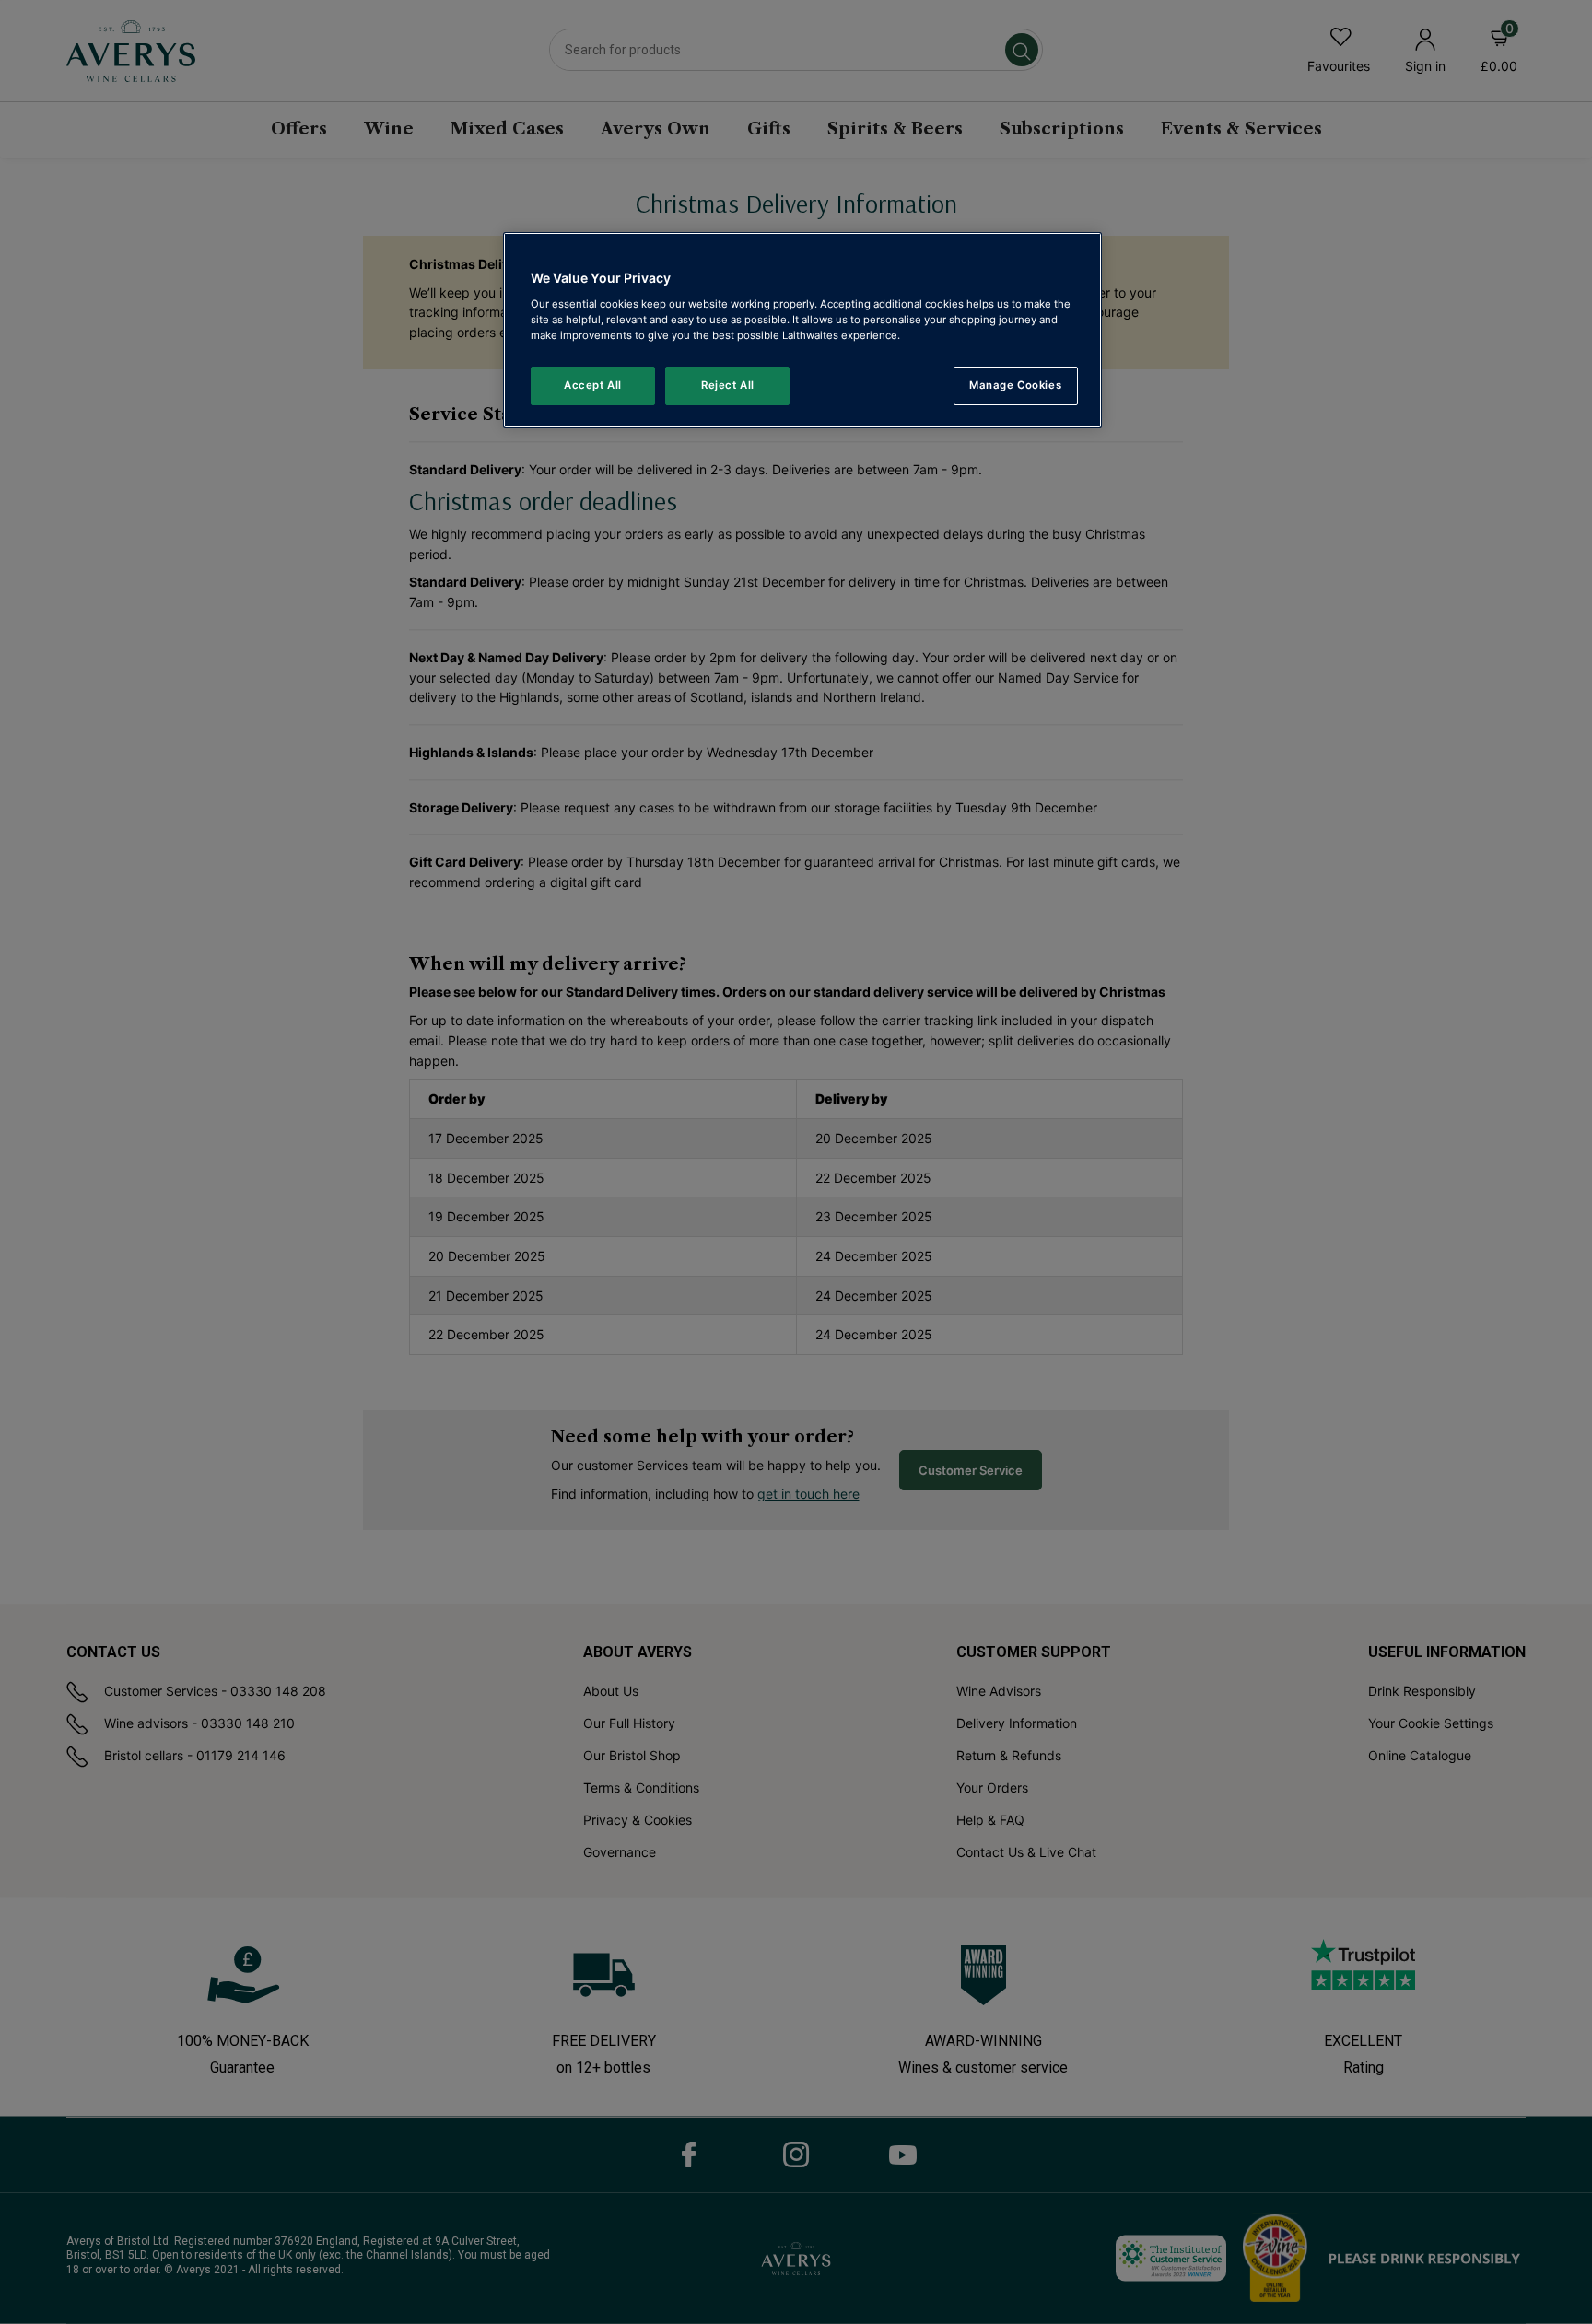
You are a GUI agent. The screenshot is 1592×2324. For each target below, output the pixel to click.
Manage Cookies (1015, 385)
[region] (802, 330)
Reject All (728, 385)
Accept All (593, 385)
